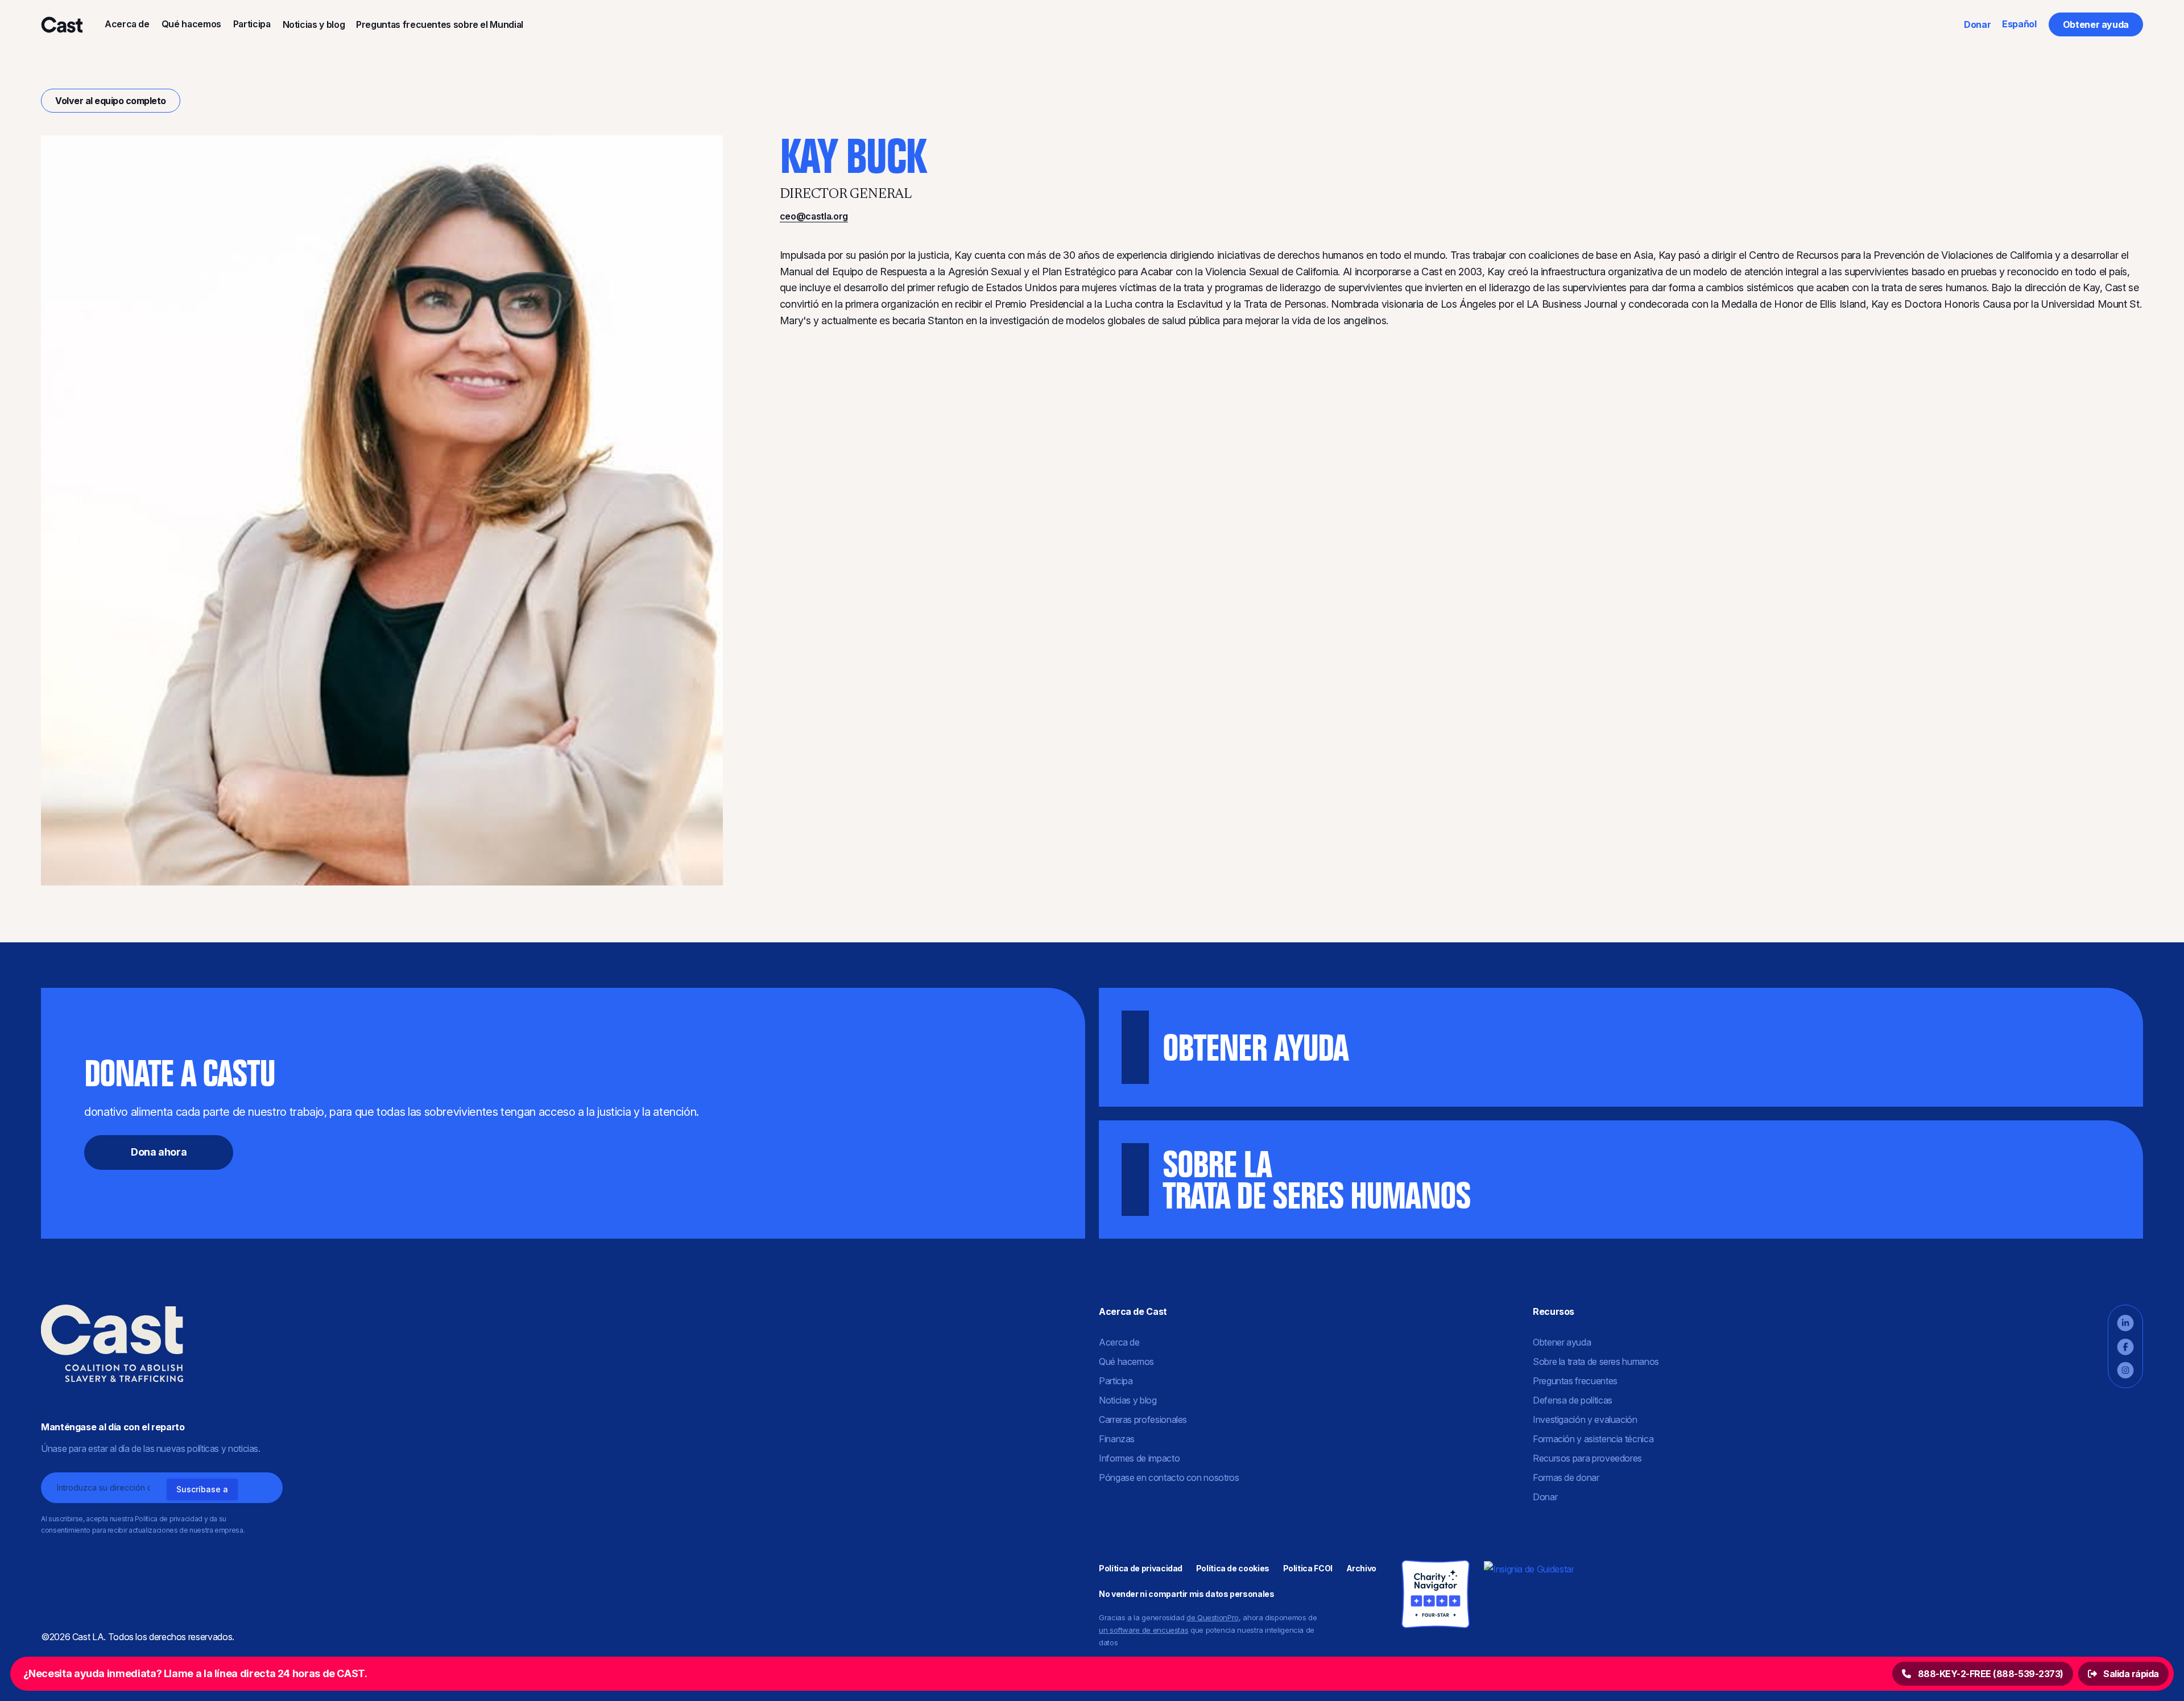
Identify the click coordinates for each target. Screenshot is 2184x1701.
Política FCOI (1308, 1568)
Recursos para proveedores (1587, 1458)
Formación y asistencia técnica (1593, 1439)
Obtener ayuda (2096, 24)
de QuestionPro (1213, 1617)
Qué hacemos (191, 24)
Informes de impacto (1139, 1458)
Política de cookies (1233, 1568)
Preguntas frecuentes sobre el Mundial (440, 24)
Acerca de (127, 24)
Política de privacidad (1141, 1568)
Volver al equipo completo (111, 101)
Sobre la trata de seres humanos (1596, 1361)
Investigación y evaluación (1585, 1419)
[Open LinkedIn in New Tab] (2125, 1323)
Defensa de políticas (1573, 1400)
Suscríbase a (202, 1489)
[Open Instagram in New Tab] (2125, 1370)
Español (2019, 24)
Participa (252, 24)
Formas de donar (1566, 1477)
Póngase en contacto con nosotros (1169, 1477)
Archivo (1361, 1568)
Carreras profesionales (1143, 1419)
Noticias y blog (314, 24)
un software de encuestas (1143, 1630)
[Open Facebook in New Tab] (2125, 1347)
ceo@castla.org (814, 216)
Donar (1977, 24)
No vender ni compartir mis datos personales (1187, 1594)
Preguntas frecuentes (1575, 1381)
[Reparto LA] (61, 24)
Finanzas (1117, 1439)
